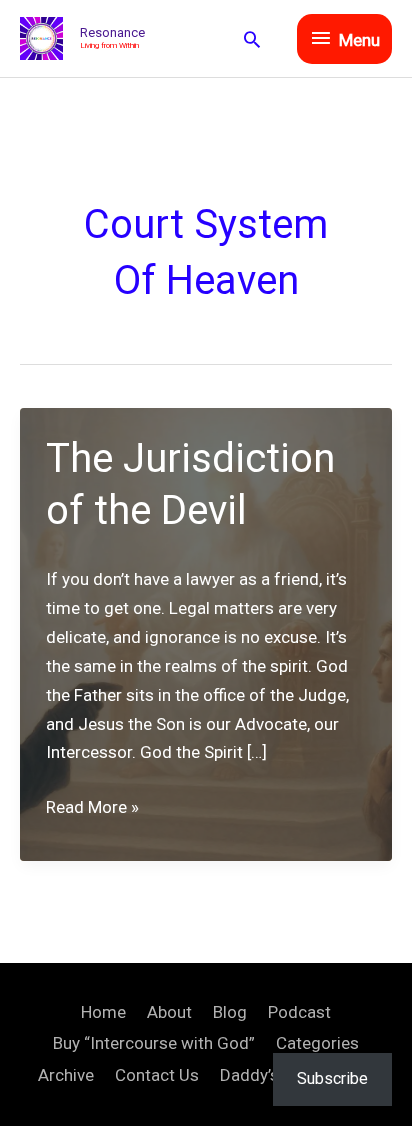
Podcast (299, 1012)
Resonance (112, 32)
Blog (230, 1012)
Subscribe (332, 1078)
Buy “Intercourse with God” (154, 1043)
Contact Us (157, 1075)
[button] (252, 39)
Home (103, 1012)
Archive (66, 1075)
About (169, 1012)
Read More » (92, 809)
